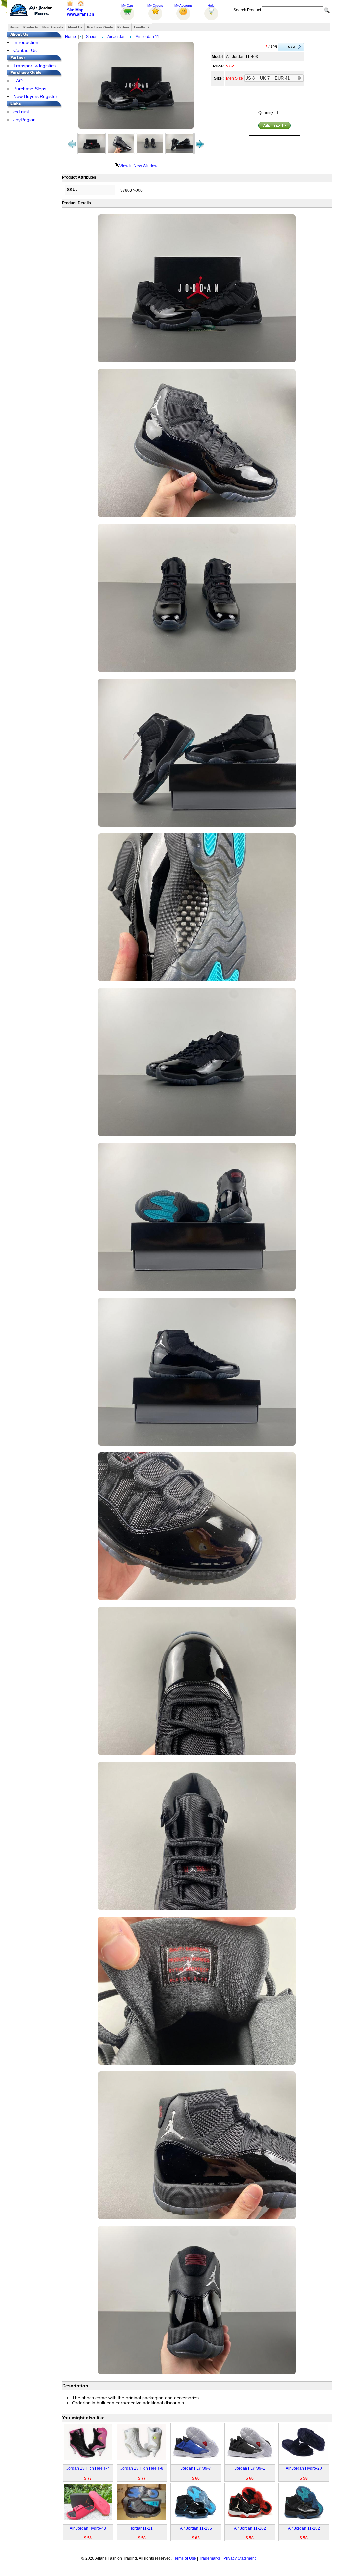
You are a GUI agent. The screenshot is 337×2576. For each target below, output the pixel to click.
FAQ (18, 81)
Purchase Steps (30, 89)
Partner (123, 27)
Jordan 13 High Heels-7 (88, 2468)
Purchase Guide (100, 27)
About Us (75, 27)
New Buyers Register (35, 96)
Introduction (26, 42)
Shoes (92, 37)
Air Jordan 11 (147, 37)
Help (211, 5)
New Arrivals (53, 27)
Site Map (75, 10)
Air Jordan (117, 37)
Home (14, 27)
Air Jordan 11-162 (250, 2528)
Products (31, 27)
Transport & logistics (35, 66)
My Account (183, 5)
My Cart (127, 5)
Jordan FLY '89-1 (250, 2468)
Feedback (142, 27)
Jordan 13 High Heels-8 (142, 2468)
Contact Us (25, 50)
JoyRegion (25, 120)
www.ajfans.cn (81, 14)
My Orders (155, 5)
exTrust (21, 112)
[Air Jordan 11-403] (136, 85)
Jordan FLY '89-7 (196, 2468)
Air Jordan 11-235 (196, 2528)
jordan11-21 (142, 2528)
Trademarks (210, 2558)
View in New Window (138, 166)
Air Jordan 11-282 (304, 2528)
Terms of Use (184, 2558)
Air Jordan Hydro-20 (304, 2468)
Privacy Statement (240, 2558)
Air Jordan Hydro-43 (88, 2528)
